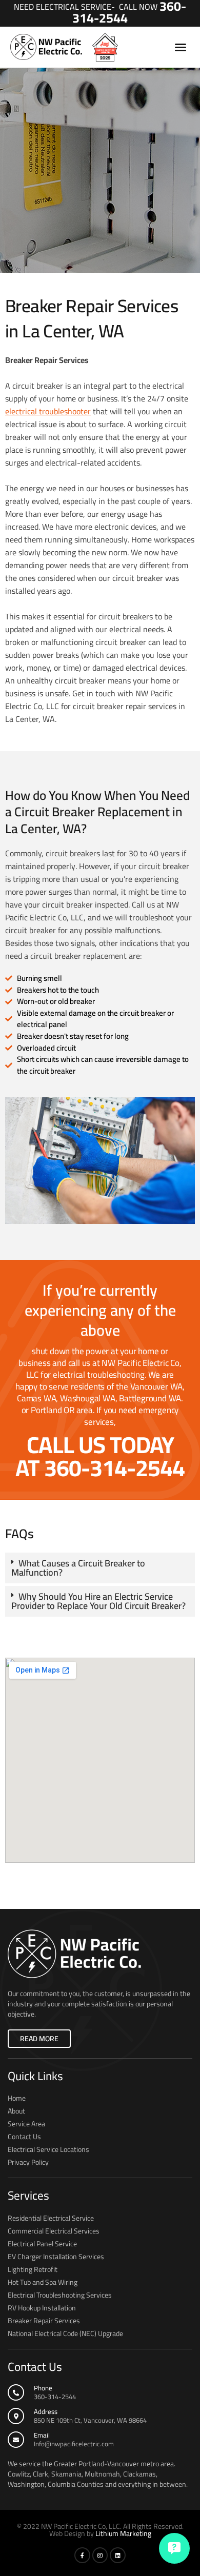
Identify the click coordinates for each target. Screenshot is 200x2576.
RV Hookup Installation (42, 2308)
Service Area (26, 2124)
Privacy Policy (28, 2162)
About (16, 2111)
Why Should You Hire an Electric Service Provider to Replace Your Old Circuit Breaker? (98, 1601)
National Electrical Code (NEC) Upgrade (65, 2333)
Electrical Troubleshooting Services (60, 2295)
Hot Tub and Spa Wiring (43, 2282)
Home (17, 2098)
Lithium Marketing (123, 2533)
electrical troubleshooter (48, 411)
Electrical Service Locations (48, 2149)
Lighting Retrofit (33, 2269)
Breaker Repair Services (44, 2321)
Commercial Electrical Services (54, 2231)
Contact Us (24, 2137)
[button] (181, 47)
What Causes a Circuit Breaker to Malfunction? (78, 1568)
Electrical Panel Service (42, 2244)
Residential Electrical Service (51, 2218)
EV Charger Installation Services (56, 2257)
